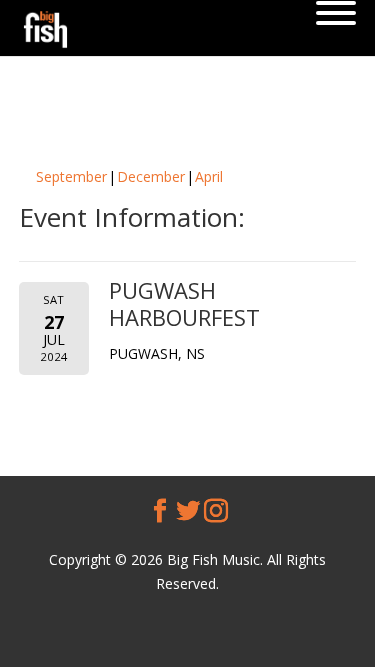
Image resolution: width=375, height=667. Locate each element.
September (71, 176)
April (209, 176)
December (151, 176)
